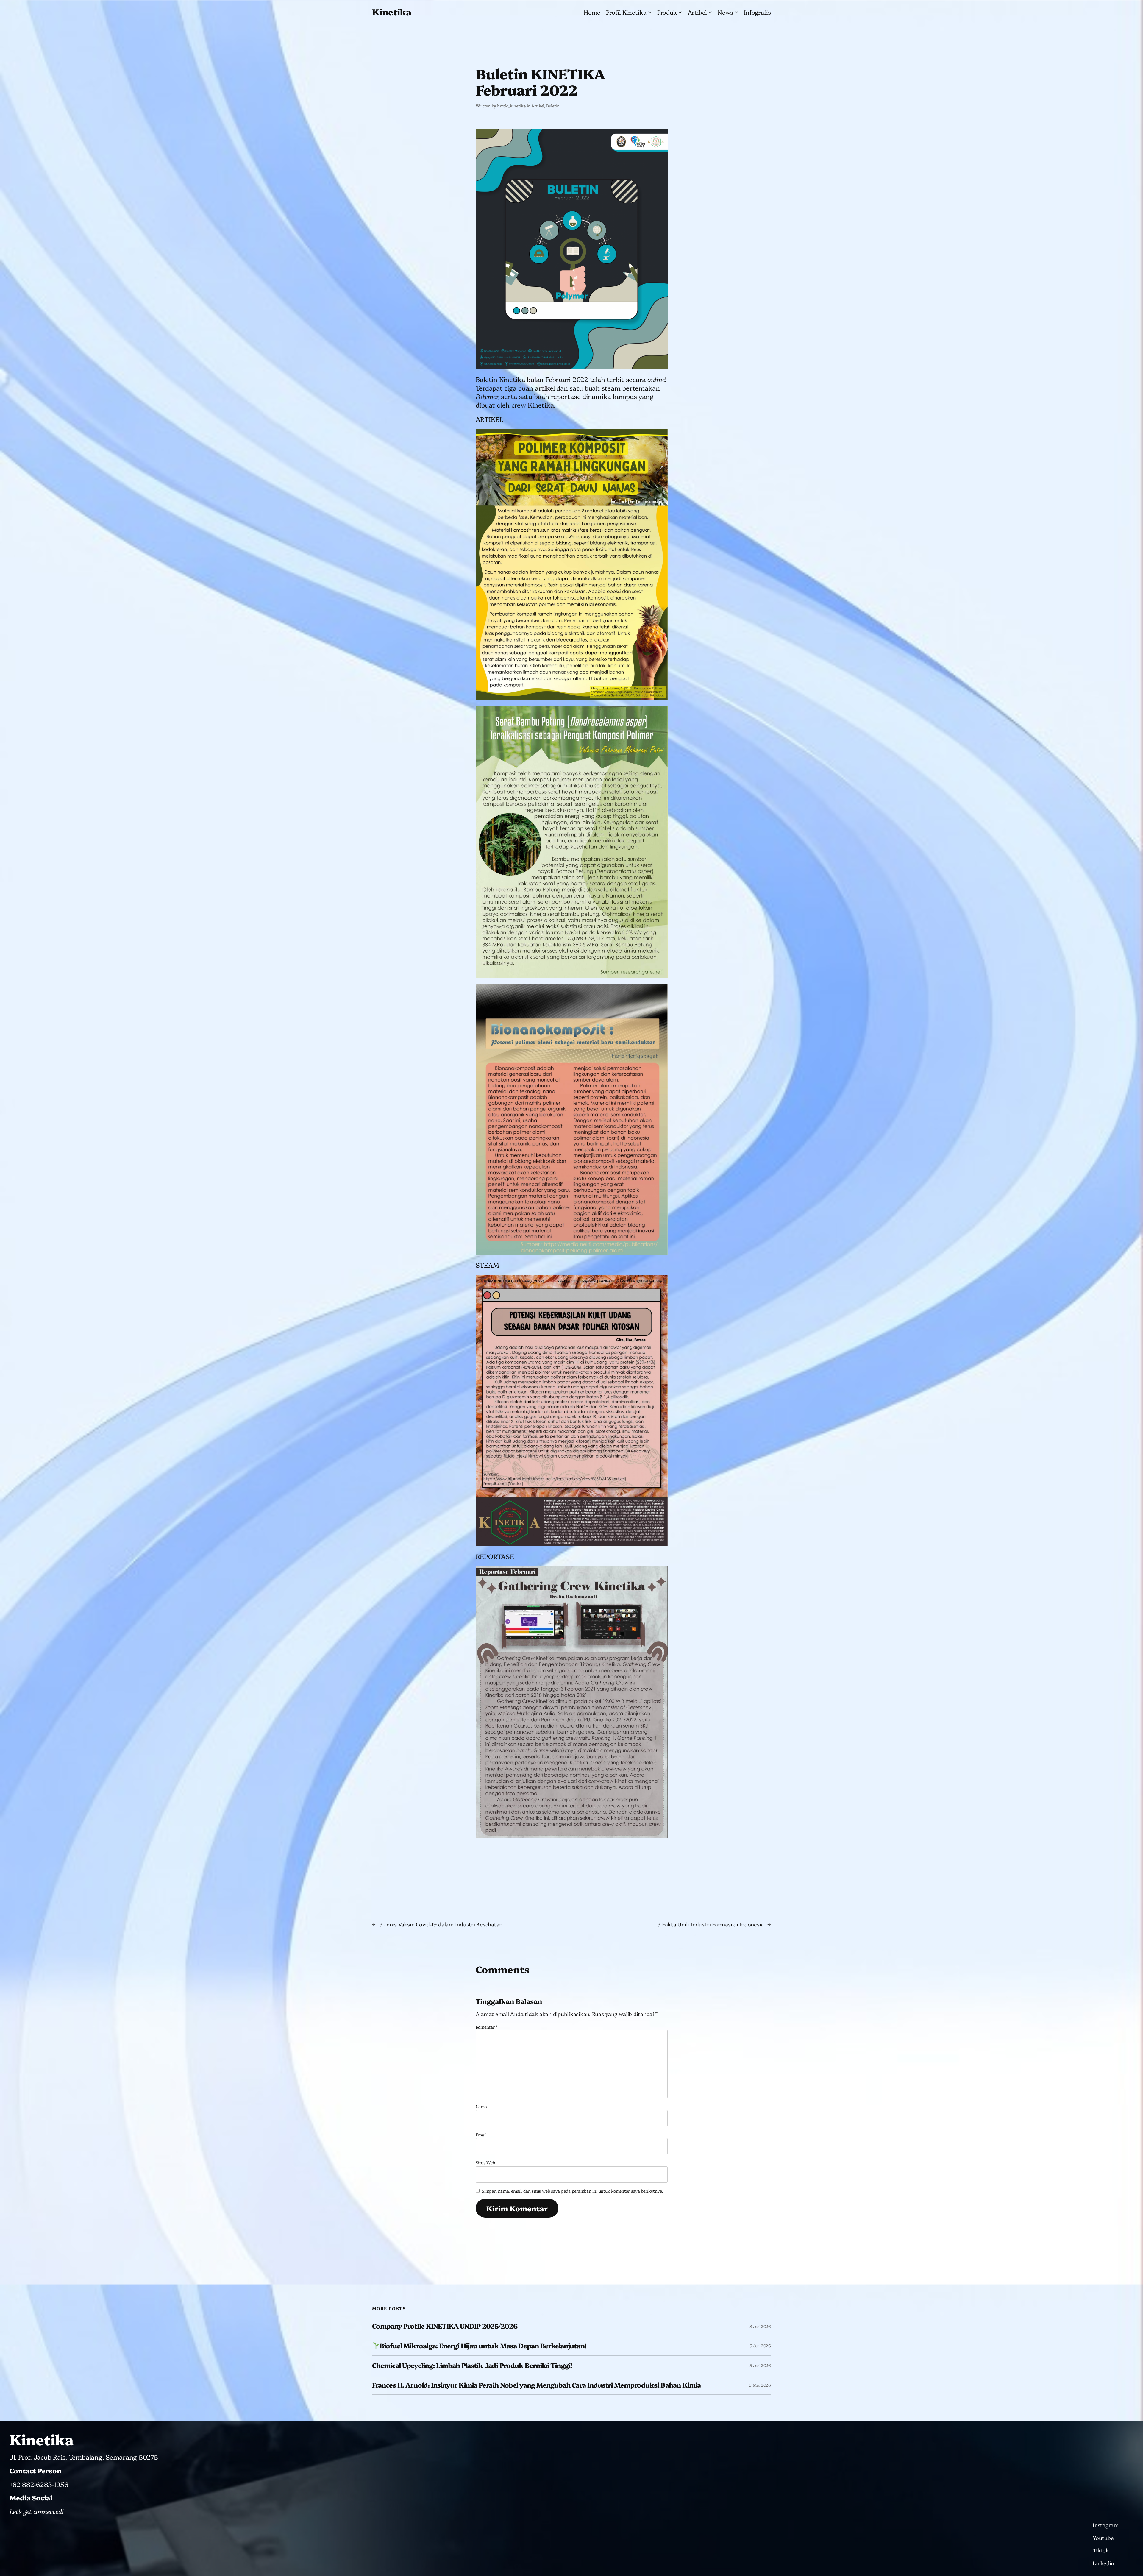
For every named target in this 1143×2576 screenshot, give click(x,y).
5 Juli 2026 (760, 2346)
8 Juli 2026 (760, 2326)
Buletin (553, 106)
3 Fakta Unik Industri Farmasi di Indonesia (711, 1924)
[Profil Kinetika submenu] (650, 12)
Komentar (487, 2027)
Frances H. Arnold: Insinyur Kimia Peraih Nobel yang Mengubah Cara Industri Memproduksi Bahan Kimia (536, 2385)
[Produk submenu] (680, 12)
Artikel (538, 106)
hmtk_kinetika (512, 106)
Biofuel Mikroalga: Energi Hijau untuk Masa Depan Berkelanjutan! (483, 2346)
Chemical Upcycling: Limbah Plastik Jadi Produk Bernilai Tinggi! (472, 2365)
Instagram (1106, 2525)
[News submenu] (736, 12)
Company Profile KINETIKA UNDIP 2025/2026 (445, 2326)
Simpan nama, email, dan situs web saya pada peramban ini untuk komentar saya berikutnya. (572, 2191)
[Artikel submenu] (710, 12)
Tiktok (1101, 2550)
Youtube (1103, 2538)
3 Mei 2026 (760, 2385)
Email (481, 2135)
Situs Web (485, 2162)
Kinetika (392, 12)
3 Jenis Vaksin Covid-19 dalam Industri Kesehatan (441, 1924)
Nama (481, 2106)
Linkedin (1103, 2563)
